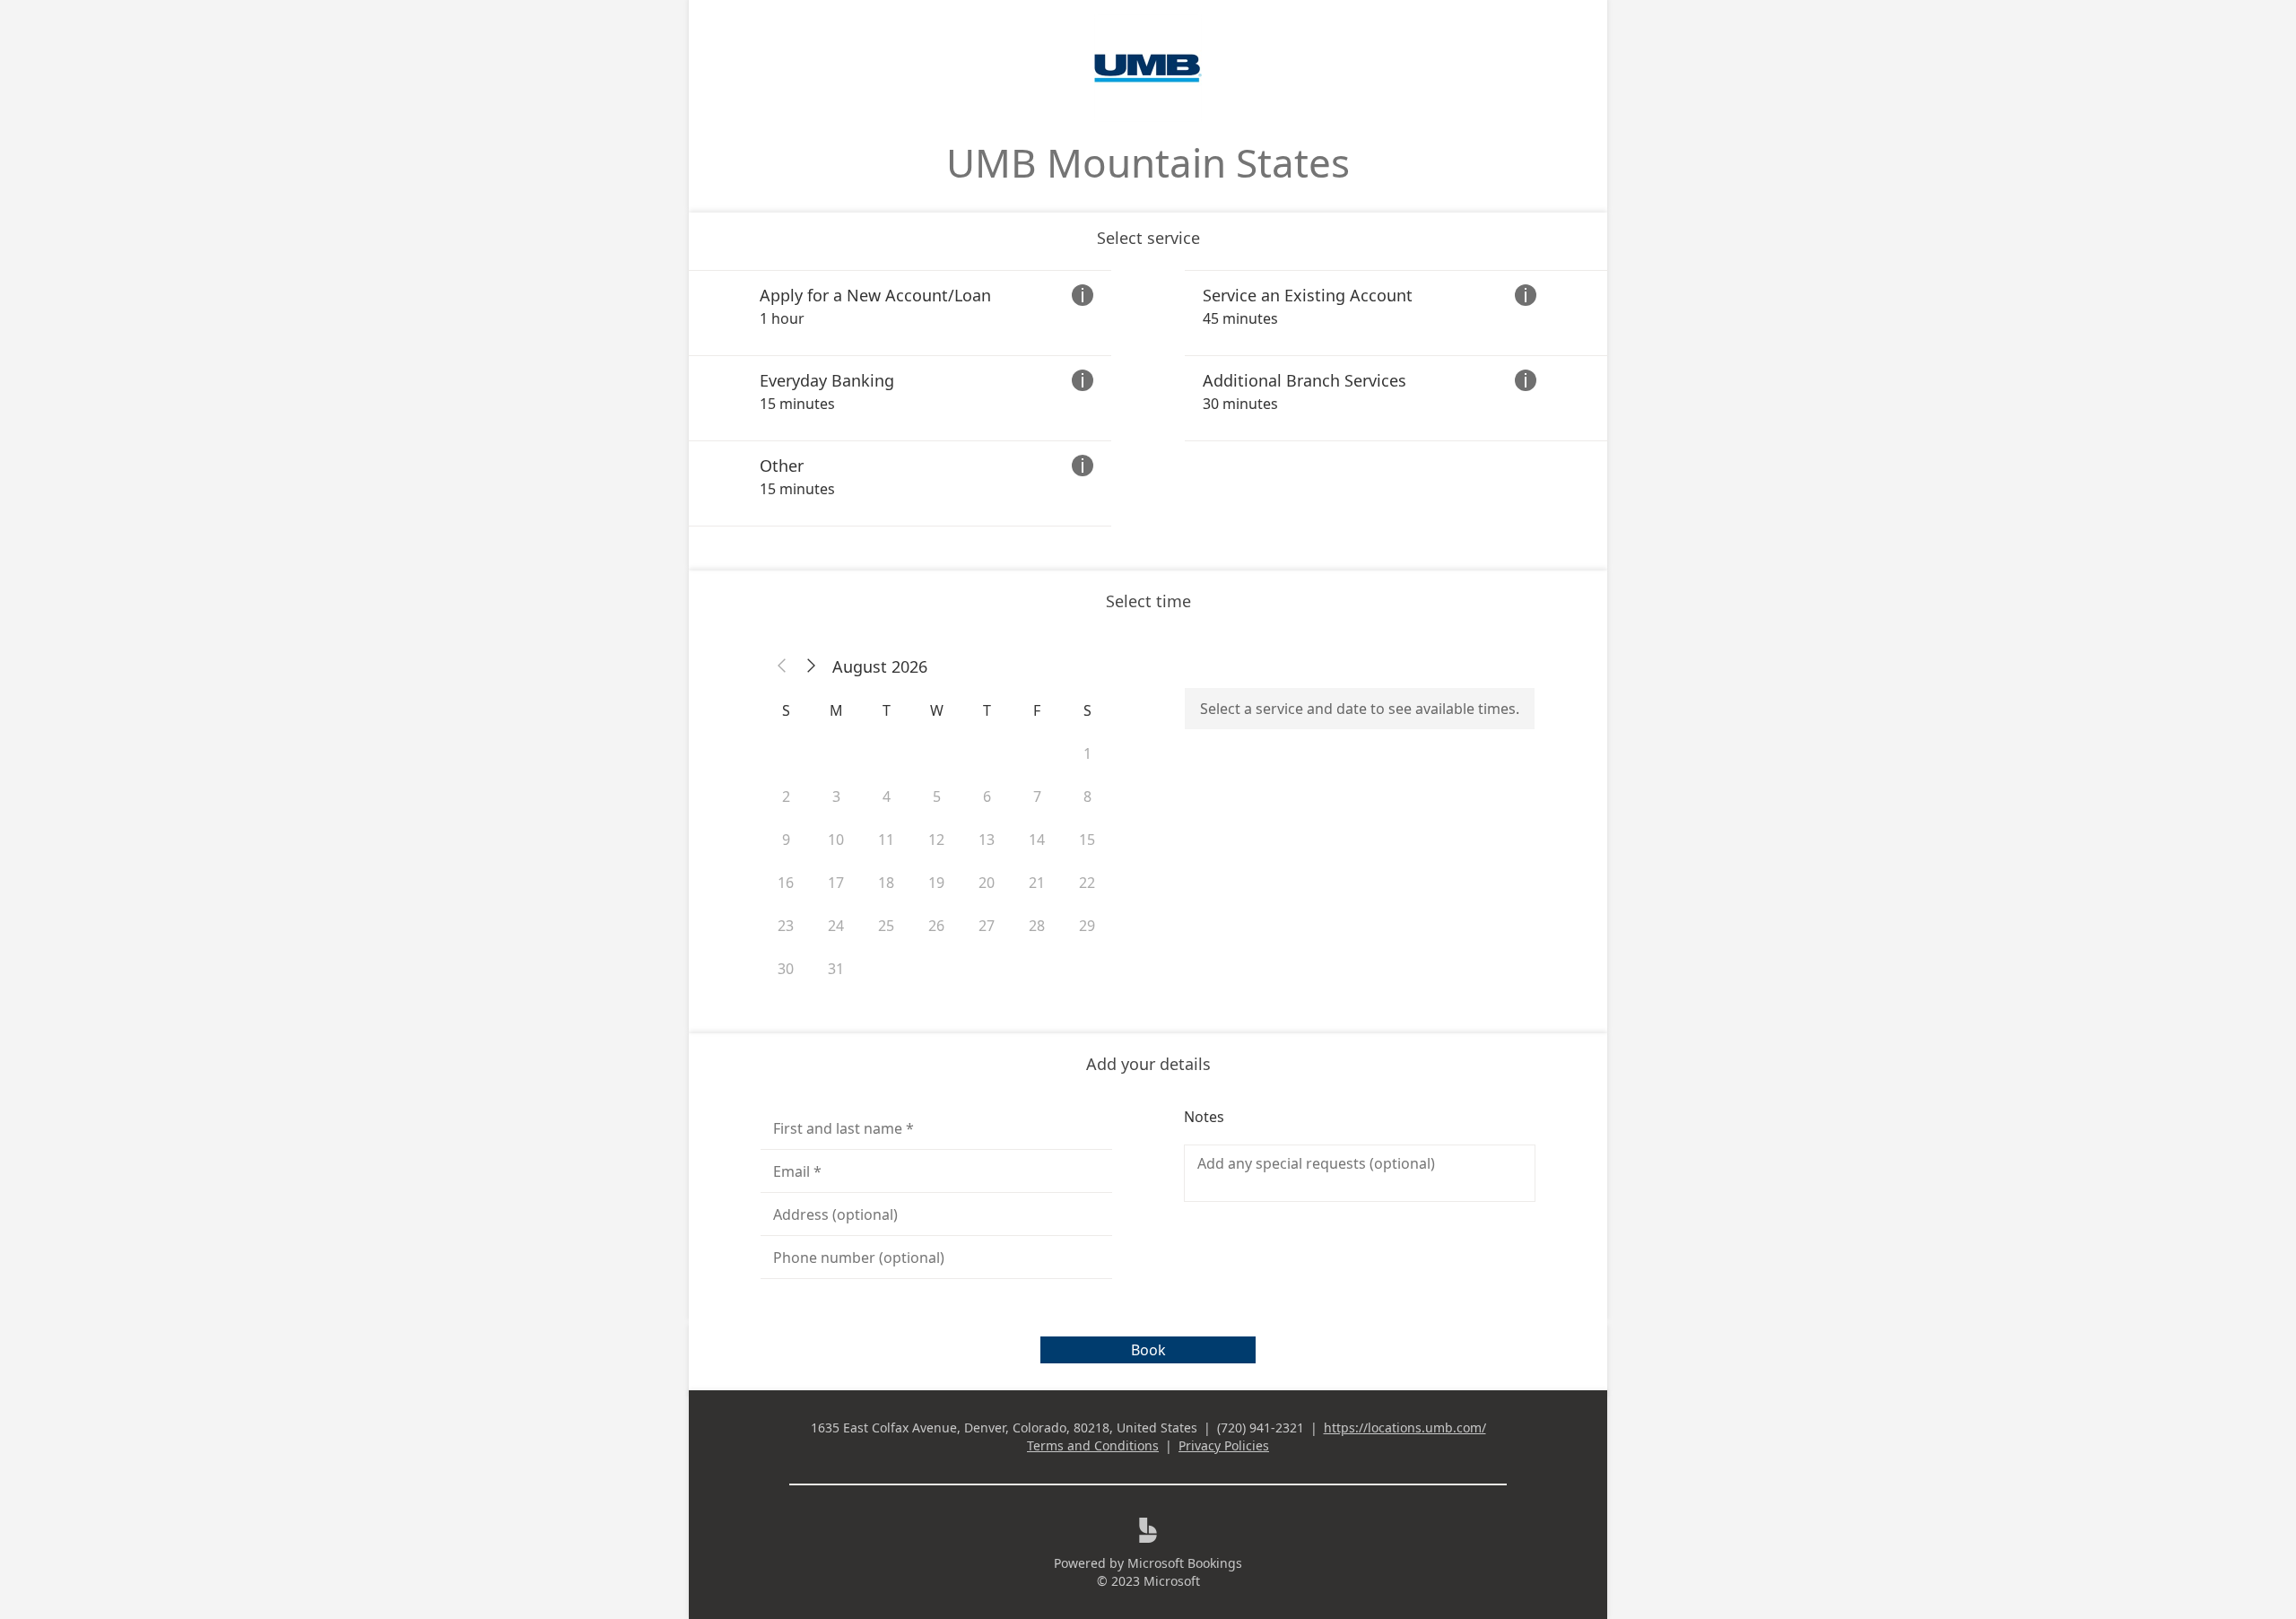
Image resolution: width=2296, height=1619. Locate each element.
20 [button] (987, 883)
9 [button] (786, 840)
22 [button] (1087, 883)
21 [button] (1037, 883)
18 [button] (886, 883)
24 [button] (836, 926)
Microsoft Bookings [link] (1185, 1563)
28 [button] (1037, 926)
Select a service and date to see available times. (1360, 709)
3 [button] (836, 796)
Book (1148, 1350)
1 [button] (1087, 753)
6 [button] (987, 796)
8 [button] (1087, 796)
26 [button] (936, 926)
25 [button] (886, 926)
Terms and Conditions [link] (1093, 1445)
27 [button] (987, 926)
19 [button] (936, 883)
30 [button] (786, 969)
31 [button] (836, 969)
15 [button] (1087, 840)
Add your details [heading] (1148, 1064)
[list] (1148, 398)
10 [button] (836, 840)
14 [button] (1037, 840)
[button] (782, 666)
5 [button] (937, 796)
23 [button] (786, 926)
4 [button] (887, 796)
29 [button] (1087, 926)
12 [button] (936, 840)
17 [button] (836, 883)
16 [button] (786, 883)
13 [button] (987, 840)
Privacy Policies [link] (1224, 1445)
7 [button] (1037, 796)
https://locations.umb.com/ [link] (1405, 1428)
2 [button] (786, 796)
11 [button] (886, 840)
